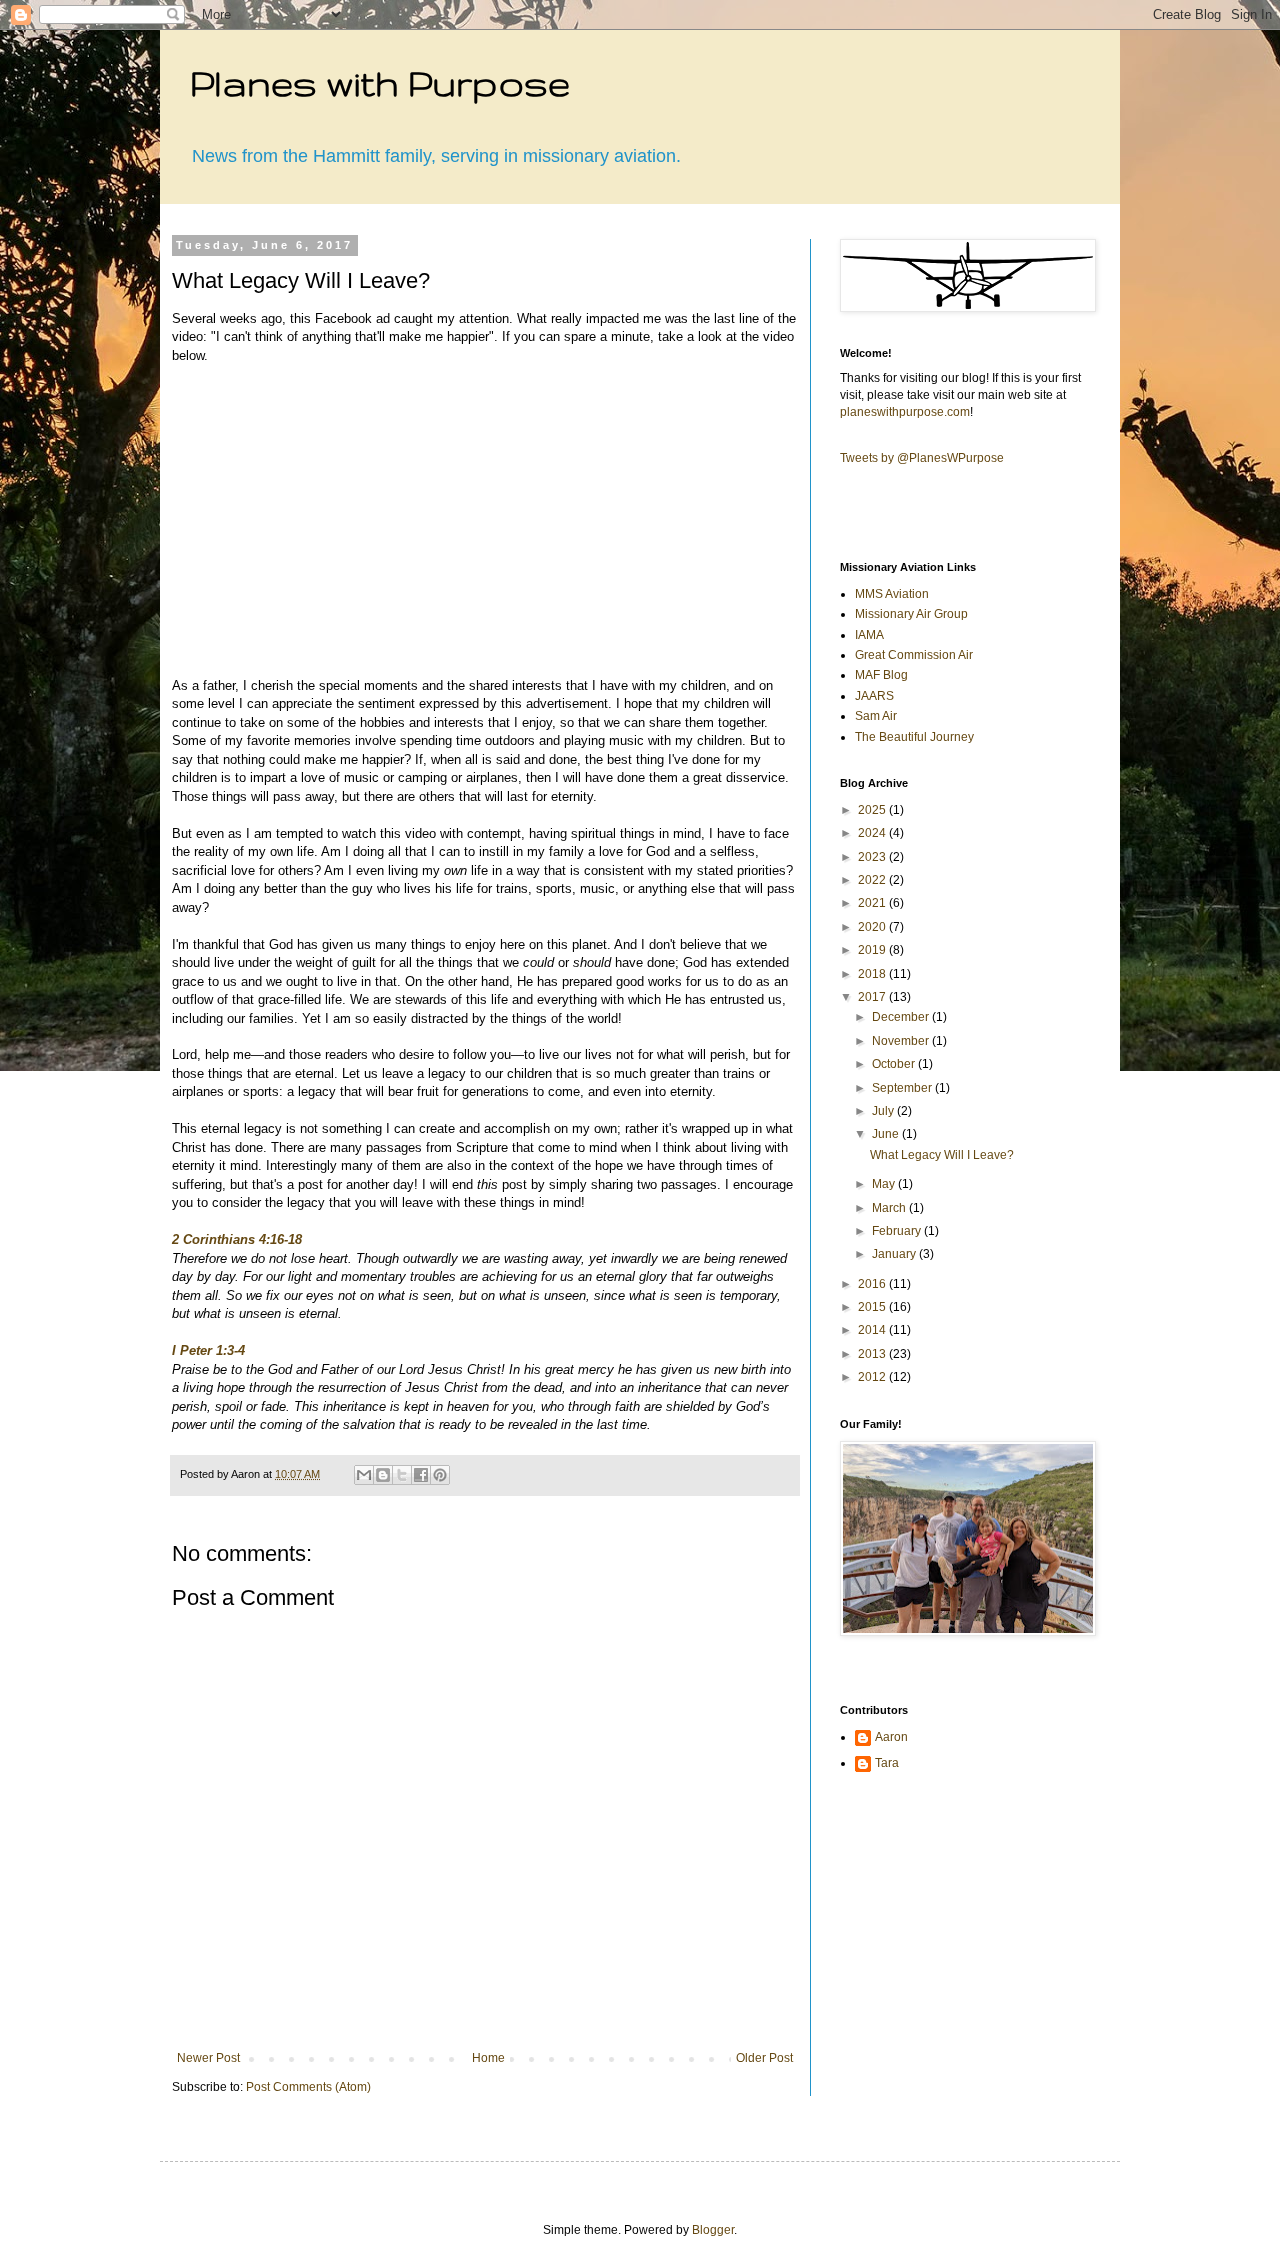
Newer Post (208, 2058)
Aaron (891, 1737)
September (903, 1088)
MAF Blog (881, 675)
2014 (873, 1330)
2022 (873, 880)
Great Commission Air (914, 655)
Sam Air (876, 716)
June (887, 1134)
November (902, 1041)
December (902, 1017)
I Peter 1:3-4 (208, 1350)
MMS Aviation (892, 594)
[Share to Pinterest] (440, 1475)
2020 (873, 927)
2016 (873, 1284)
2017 (873, 997)
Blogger (713, 2230)
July (884, 1111)
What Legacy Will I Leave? (942, 1155)
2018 (873, 974)
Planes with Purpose (380, 82)
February (898, 1231)
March (890, 1208)
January (895, 1254)
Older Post (764, 2058)
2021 (873, 903)
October (895, 1064)
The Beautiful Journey (914, 737)
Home (488, 2058)
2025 (873, 810)
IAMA (869, 635)
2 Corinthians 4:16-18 (237, 1239)
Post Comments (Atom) (308, 2087)
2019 (873, 950)
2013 (873, 1354)
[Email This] (364, 1475)
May (885, 1184)
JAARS (874, 696)
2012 (873, 1377)
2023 (873, 857)
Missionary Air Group (911, 614)
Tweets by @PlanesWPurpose (922, 458)
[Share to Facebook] (421, 1475)
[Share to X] (402, 1475)
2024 (873, 833)
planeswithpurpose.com (905, 412)
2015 (873, 1307)
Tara (887, 1763)
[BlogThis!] (383, 1475)
